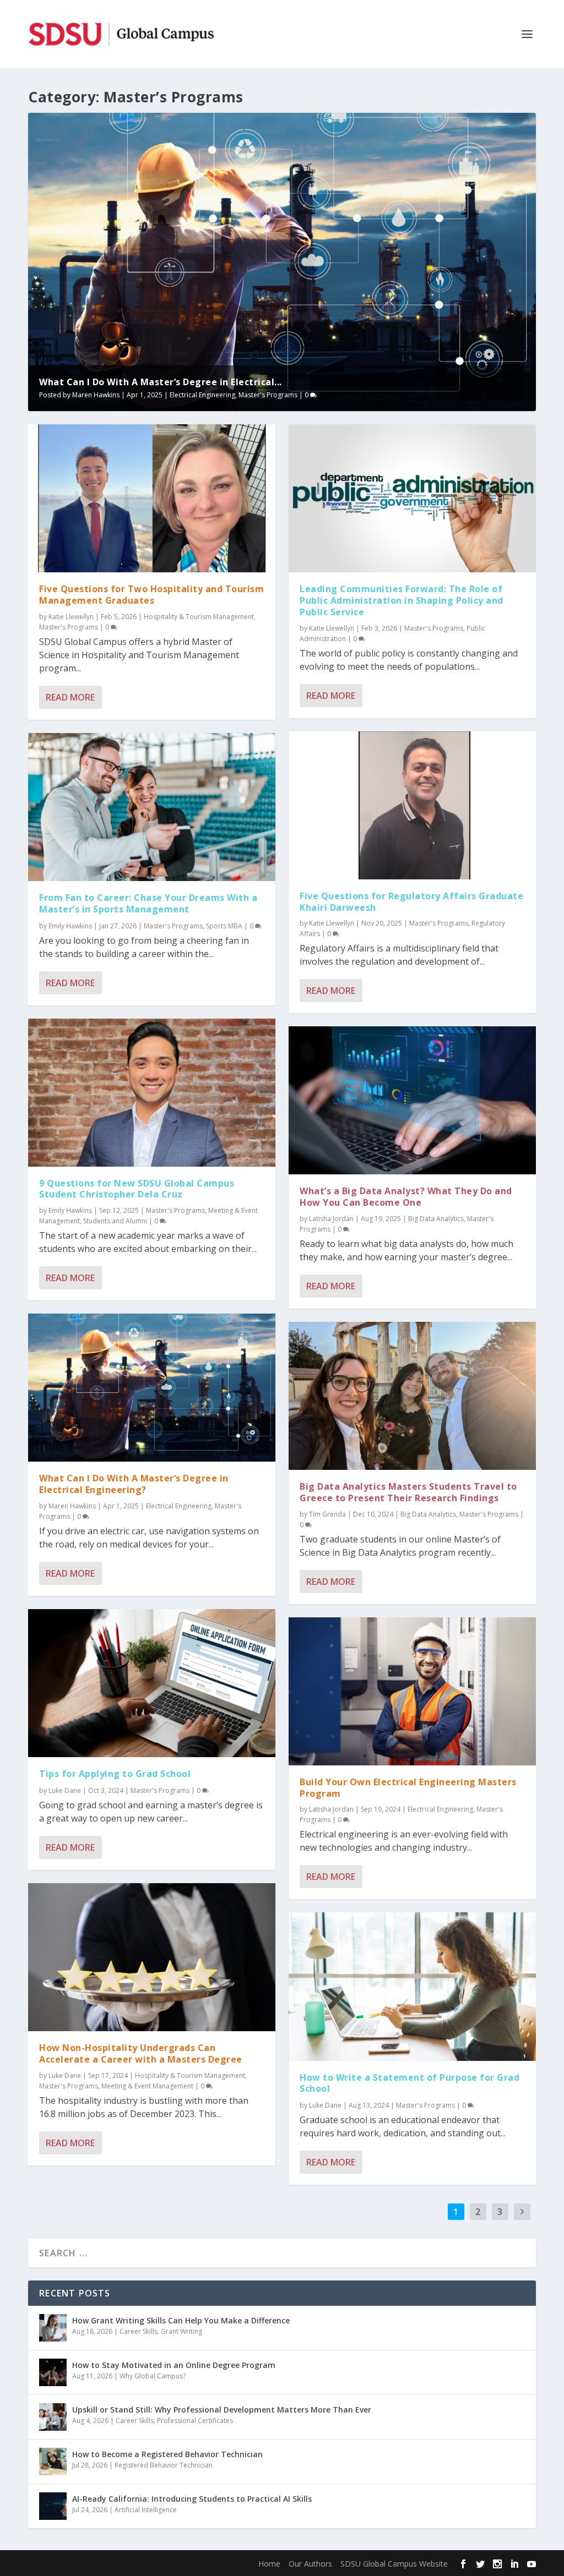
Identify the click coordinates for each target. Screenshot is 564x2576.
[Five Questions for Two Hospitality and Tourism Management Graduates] (152, 498)
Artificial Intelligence (146, 2510)
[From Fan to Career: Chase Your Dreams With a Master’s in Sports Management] (152, 807)
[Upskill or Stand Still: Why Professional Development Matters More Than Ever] (53, 2417)
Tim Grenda (327, 1514)
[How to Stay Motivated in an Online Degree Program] (53, 2372)
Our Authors (310, 2564)
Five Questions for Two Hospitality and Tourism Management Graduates (151, 595)
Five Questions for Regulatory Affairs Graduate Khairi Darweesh (411, 902)
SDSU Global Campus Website (394, 2564)
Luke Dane (65, 1790)
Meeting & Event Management (147, 2086)
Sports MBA (224, 926)
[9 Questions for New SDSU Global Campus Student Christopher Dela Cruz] (152, 1093)
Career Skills (139, 2331)
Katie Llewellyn (71, 617)
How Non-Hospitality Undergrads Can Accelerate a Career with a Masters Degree (141, 2053)
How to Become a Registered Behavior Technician (167, 2454)
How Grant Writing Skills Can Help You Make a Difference (181, 2320)
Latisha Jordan (331, 1219)
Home (269, 2564)
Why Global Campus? (153, 2376)
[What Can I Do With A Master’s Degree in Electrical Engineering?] (152, 1388)
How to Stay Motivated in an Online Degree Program (174, 2365)
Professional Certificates (195, 2421)
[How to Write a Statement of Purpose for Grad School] (412, 1986)
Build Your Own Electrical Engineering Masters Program (408, 1788)
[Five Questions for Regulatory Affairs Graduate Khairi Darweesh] (412, 805)
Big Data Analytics (436, 1219)
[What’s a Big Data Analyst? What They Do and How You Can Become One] (412, 1100)
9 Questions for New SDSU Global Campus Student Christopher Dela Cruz (137, 1189)
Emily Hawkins (70, 926)
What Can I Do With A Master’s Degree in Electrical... (161, 382)
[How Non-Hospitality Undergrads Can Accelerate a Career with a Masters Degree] (152, 1957)
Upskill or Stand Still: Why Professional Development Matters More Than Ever (222, 2410)
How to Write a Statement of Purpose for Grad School (410, 2083)
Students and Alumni (115, 1221)
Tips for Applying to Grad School (115, 1774)
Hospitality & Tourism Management (199, 617)
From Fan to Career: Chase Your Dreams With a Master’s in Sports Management (148, 903)
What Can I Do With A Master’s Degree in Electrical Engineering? (134, 1484)
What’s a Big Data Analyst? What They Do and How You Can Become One (406, 1197)
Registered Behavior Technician (164, 2465)
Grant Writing (181, 2331)
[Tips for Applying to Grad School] (152, 1683)
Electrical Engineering (202, 395)
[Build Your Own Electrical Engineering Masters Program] (412, 1691)
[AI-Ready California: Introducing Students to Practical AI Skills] (53, 2506)
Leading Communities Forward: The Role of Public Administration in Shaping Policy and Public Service (402, 600)
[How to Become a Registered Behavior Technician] (53, 2462)
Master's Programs (268, 395)
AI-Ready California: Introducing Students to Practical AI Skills (192, 2499)
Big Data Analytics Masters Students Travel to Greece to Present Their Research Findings (408, 1492)
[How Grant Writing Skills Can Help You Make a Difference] (53, 2328)
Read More (70, 697)
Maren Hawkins (96, 395)
